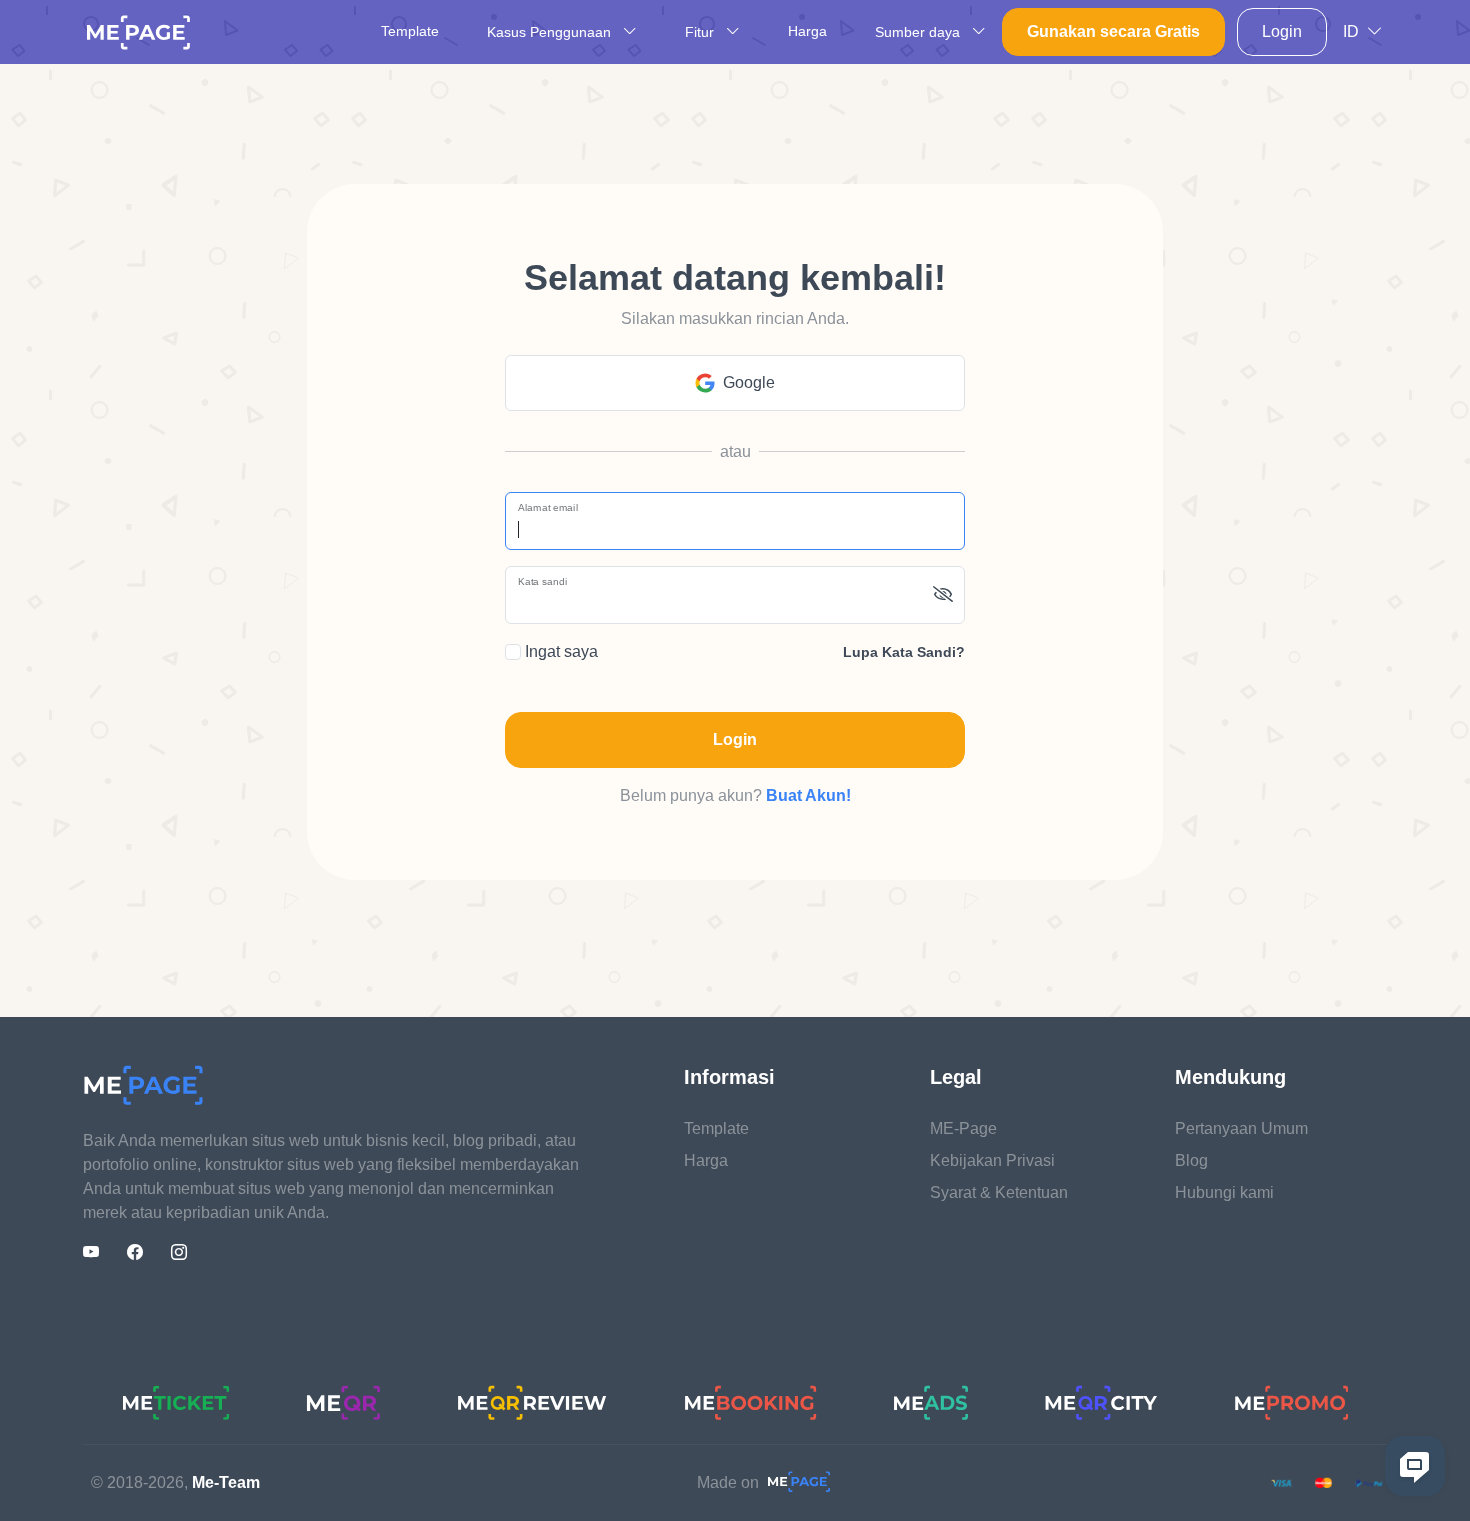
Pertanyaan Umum (1241, 1128)
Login (1282, 31)
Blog (1191, 1160)
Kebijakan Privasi (992, 1160)
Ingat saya (559, 651)
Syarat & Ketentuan (999, 1192)
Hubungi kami (1224, 1192)
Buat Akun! (808, 795)
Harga (807, 31)
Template (410, 31)
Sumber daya (919, 32)
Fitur (701, 32)
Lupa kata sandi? (904, 652)
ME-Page (963, 1128)
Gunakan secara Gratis (1113, 31)
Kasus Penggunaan (551, 32)
